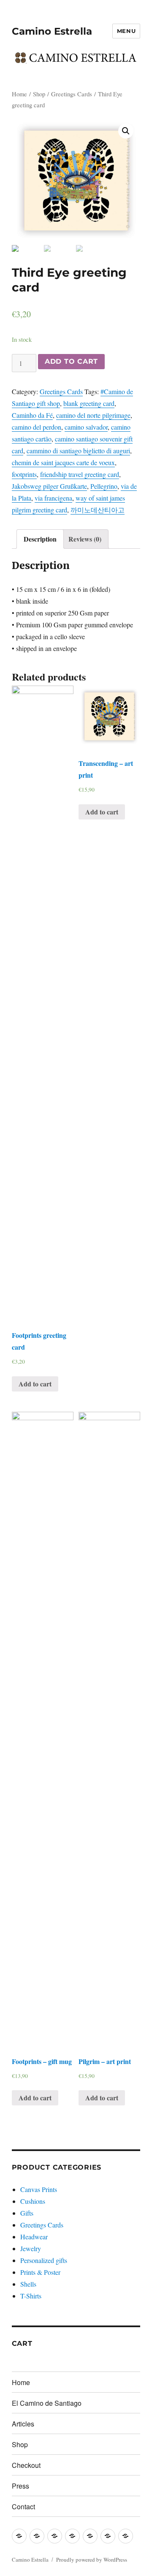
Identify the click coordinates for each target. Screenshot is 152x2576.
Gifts (27, 2213)
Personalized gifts (44, 2260)
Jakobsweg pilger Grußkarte (49, 486)
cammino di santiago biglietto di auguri (78, 451)
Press (20, 2486)
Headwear (34, 2237)
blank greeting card (89, 403)
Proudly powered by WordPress (92, 2560)
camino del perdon (37, 427)
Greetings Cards (72, 94)
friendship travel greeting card (80, 474)
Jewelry (31, 2248)
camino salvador (86, 427)
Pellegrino (104, 486)
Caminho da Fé (32, 415)
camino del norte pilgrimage (93, 415)
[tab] (40, 539)
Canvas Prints (39, 2189)
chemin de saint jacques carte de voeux (63, 462)
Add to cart (71, 361)
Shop (39, 94)
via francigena (53, 498)
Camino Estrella (52, 31)
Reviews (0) (85, 539)
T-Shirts (31, 2296)
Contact (23, 2507)
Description (40, 539)
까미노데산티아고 (98, 510)
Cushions (33, 2201)
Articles (23, 2424)
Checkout (26, 2465)
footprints (24, 474)
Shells (28, 2284)
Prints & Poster (40, 2272)
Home (19, 94)
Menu (126, 31)
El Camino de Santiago (47, 2403)
